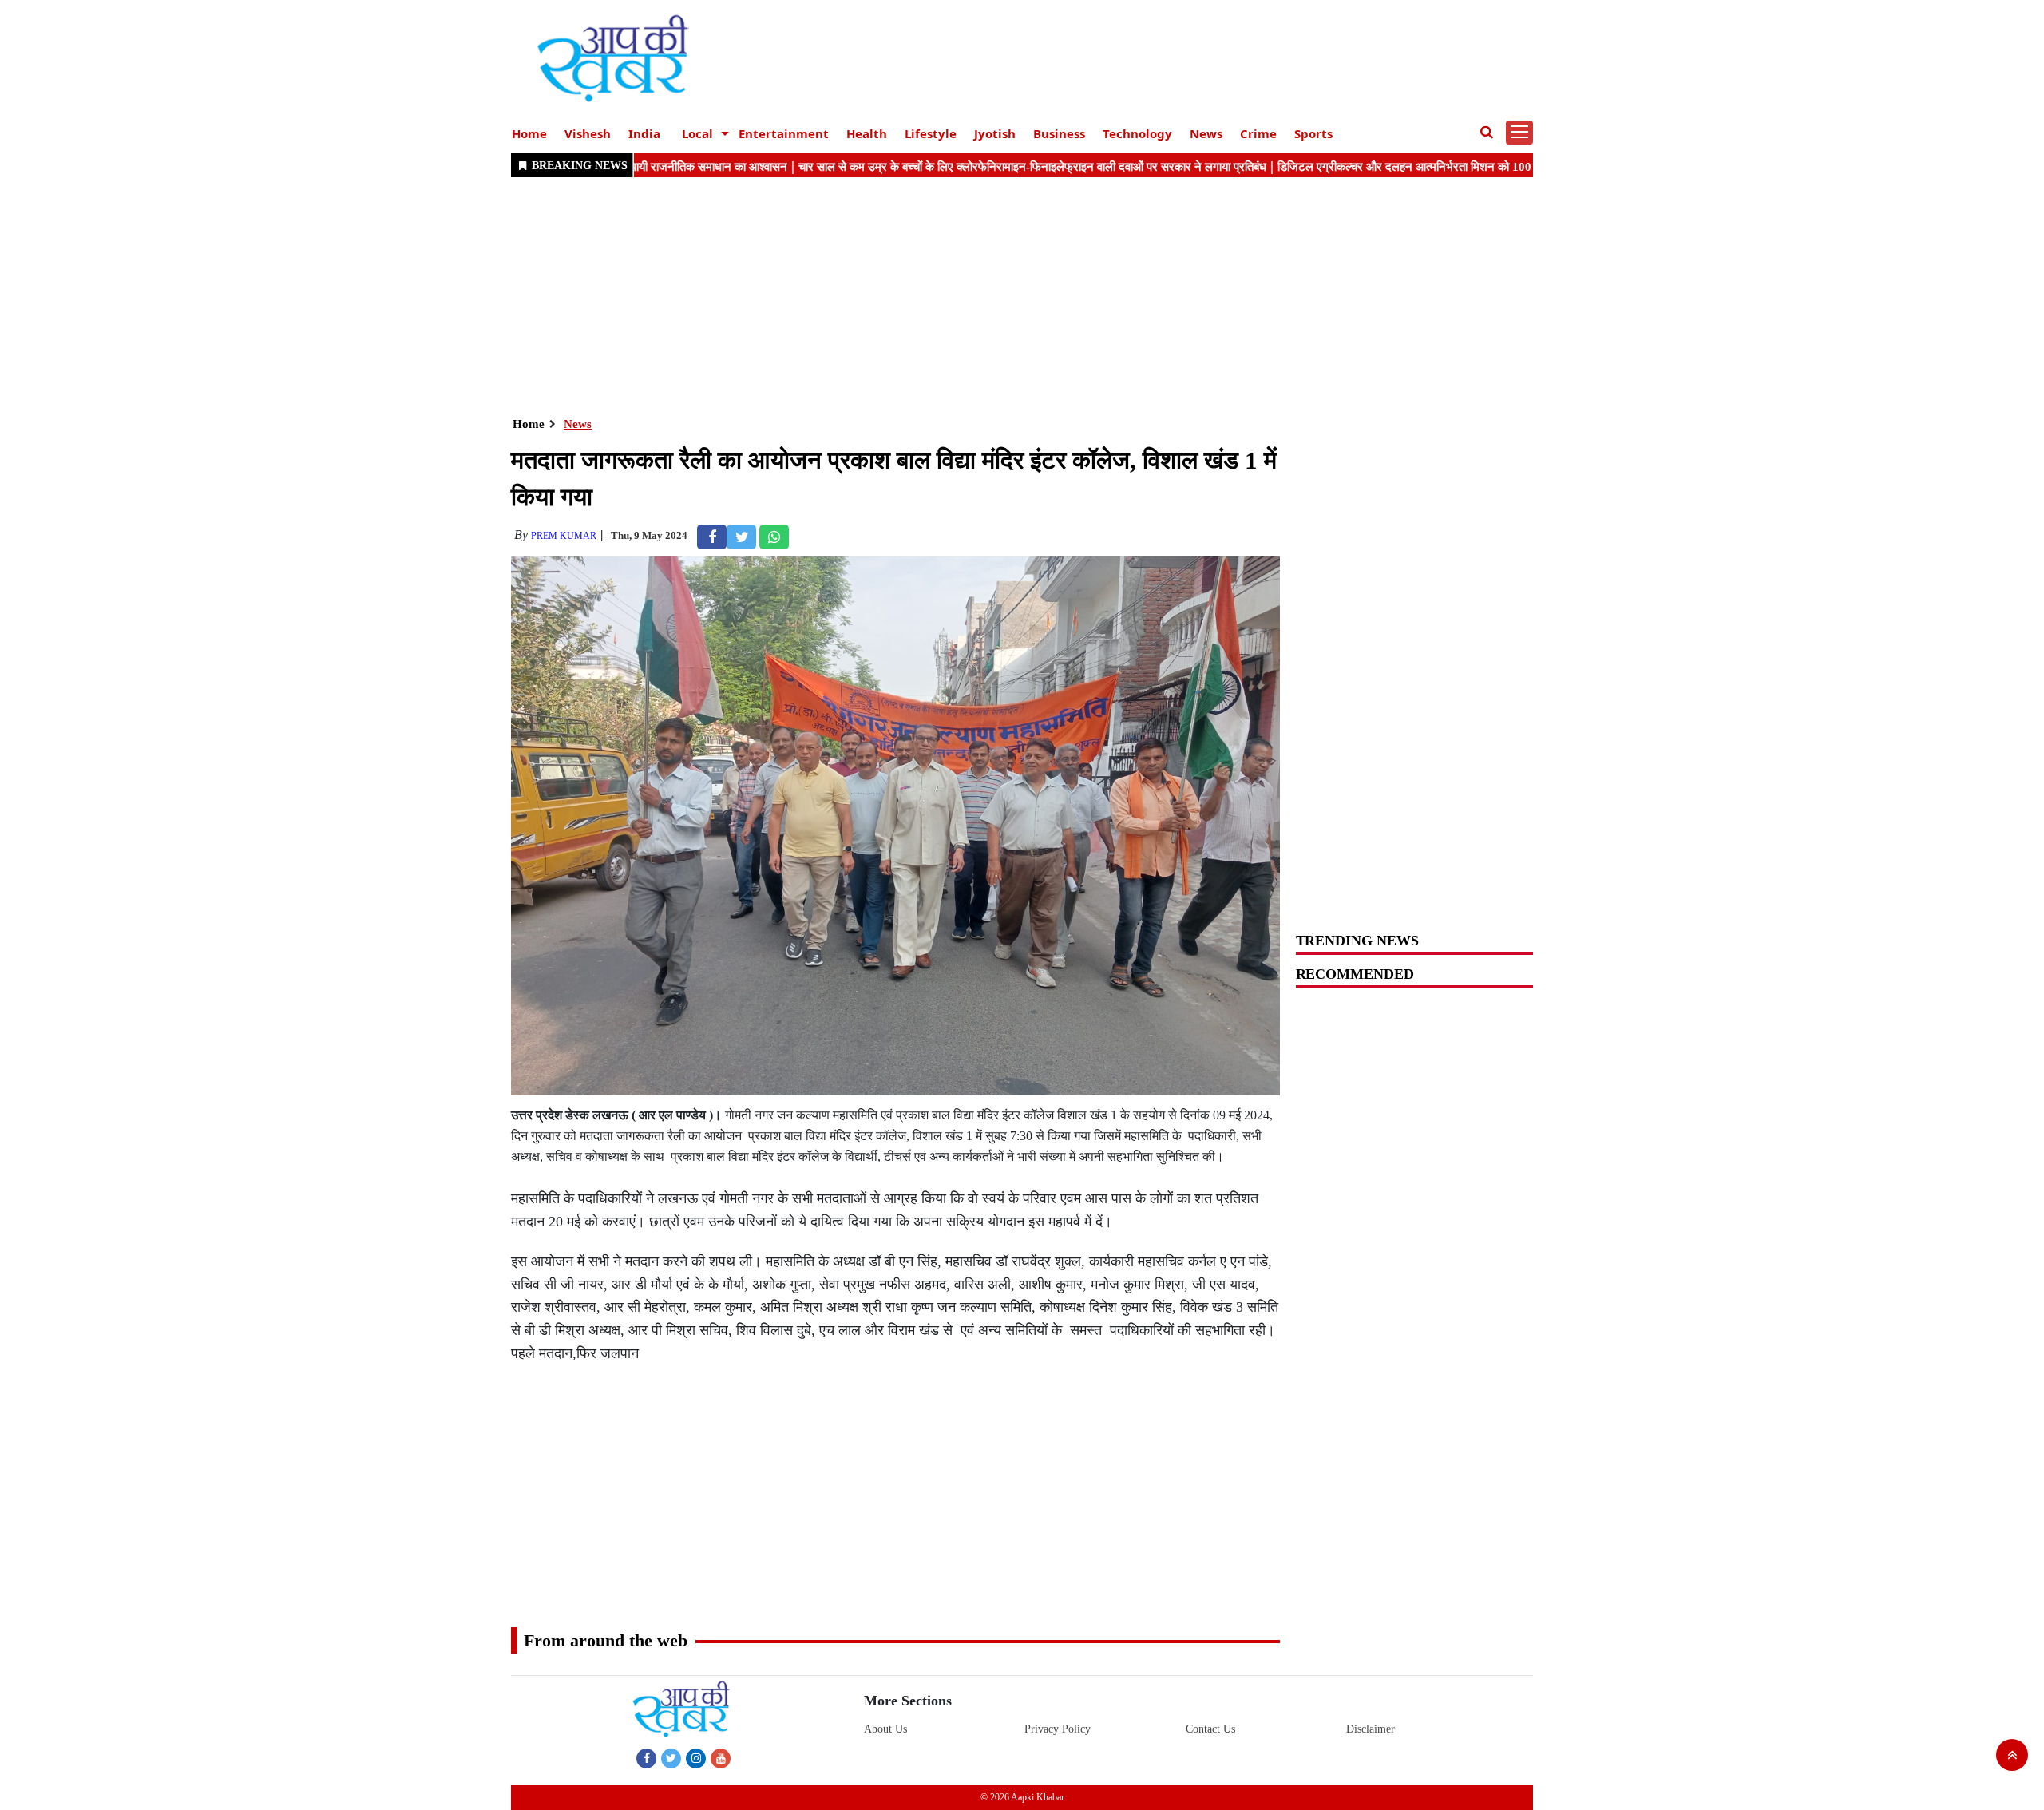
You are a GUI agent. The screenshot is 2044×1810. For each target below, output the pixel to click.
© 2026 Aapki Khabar (1022, 1797)
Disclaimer (1371, 1729)
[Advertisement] (990, 295)
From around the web (606, 1640)
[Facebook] (646, 1758)
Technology (1137, 133)
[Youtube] (721, 1758)
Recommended (1355, 974)
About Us (885, 1729)
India (644, 133)
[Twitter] (671, 1758)
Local (697, 133)
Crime (1258, 133)
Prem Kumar (564, 536)
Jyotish (995, 133)
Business (1059, 133)
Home (529, 133)
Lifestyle (931, 133)
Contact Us (1210, 1729)
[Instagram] (696, 1758)
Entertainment (784, 133)
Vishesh (588, 133)
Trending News (1357, 941)
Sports (1313, 133)
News (1206, 133)
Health (867, 133)
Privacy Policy (1058, 1729)
